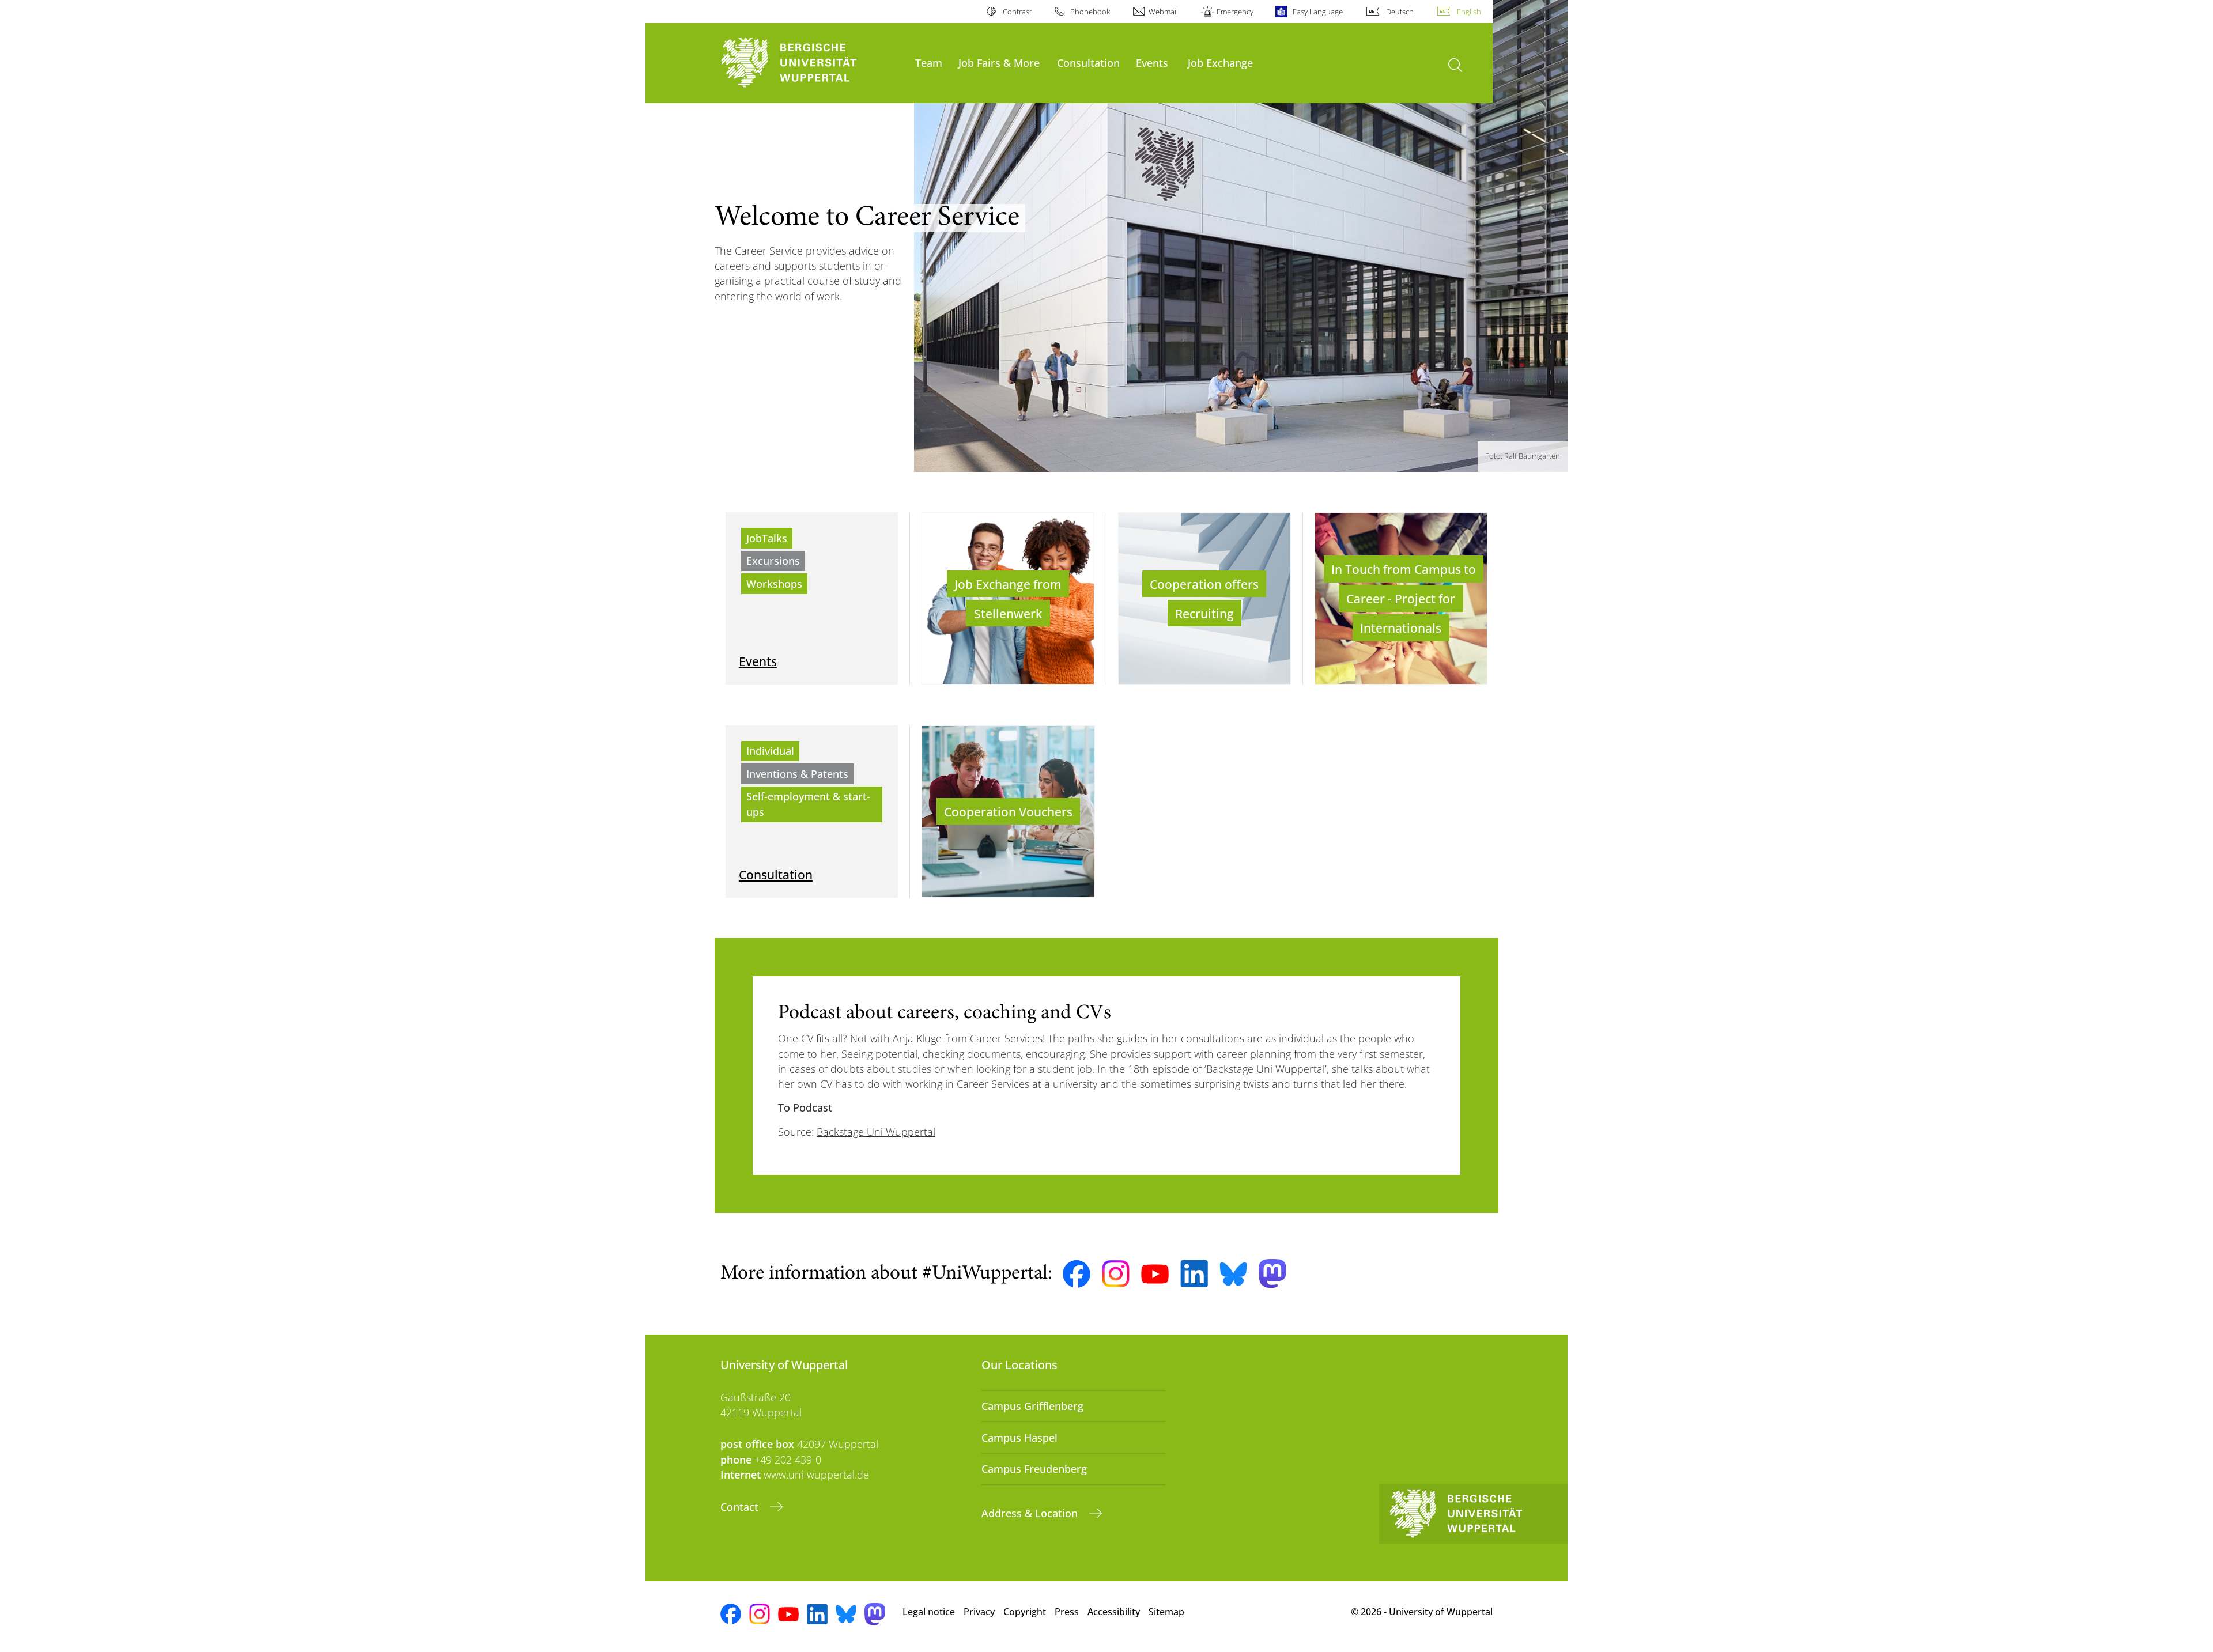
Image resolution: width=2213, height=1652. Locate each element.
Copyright (1025, 1612)
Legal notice (929, 1612)
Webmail (1163, 12)
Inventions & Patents (797, 774)
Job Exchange (1220, 63)
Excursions (773, 561)
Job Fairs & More (999, 63)
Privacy (979, 1612)
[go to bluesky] (1233, 1274)
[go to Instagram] (1116, 1274)
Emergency (1235, 12)
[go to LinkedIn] (1194, 1274)
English (1469, 12)
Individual (770, 751)
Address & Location (1031, 1513)
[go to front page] (812, 63)
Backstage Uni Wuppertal (876, 1132)
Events (1152, 63)
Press (1067, 1612)
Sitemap (1166, 1612)
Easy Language (1317, 12)
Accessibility (1114, 1612)
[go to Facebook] (1077, 1274)
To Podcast (805, 1107)
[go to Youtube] (1155, 1274)
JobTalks (767, 538)
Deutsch (1400, 12)
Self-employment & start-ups (808, 804)
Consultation (1088, 63)
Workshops (774, 584)
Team (929, 63)
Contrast (1017, 12)
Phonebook (1090, 12)
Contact (741, 1507)
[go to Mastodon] (1272, 1274)
